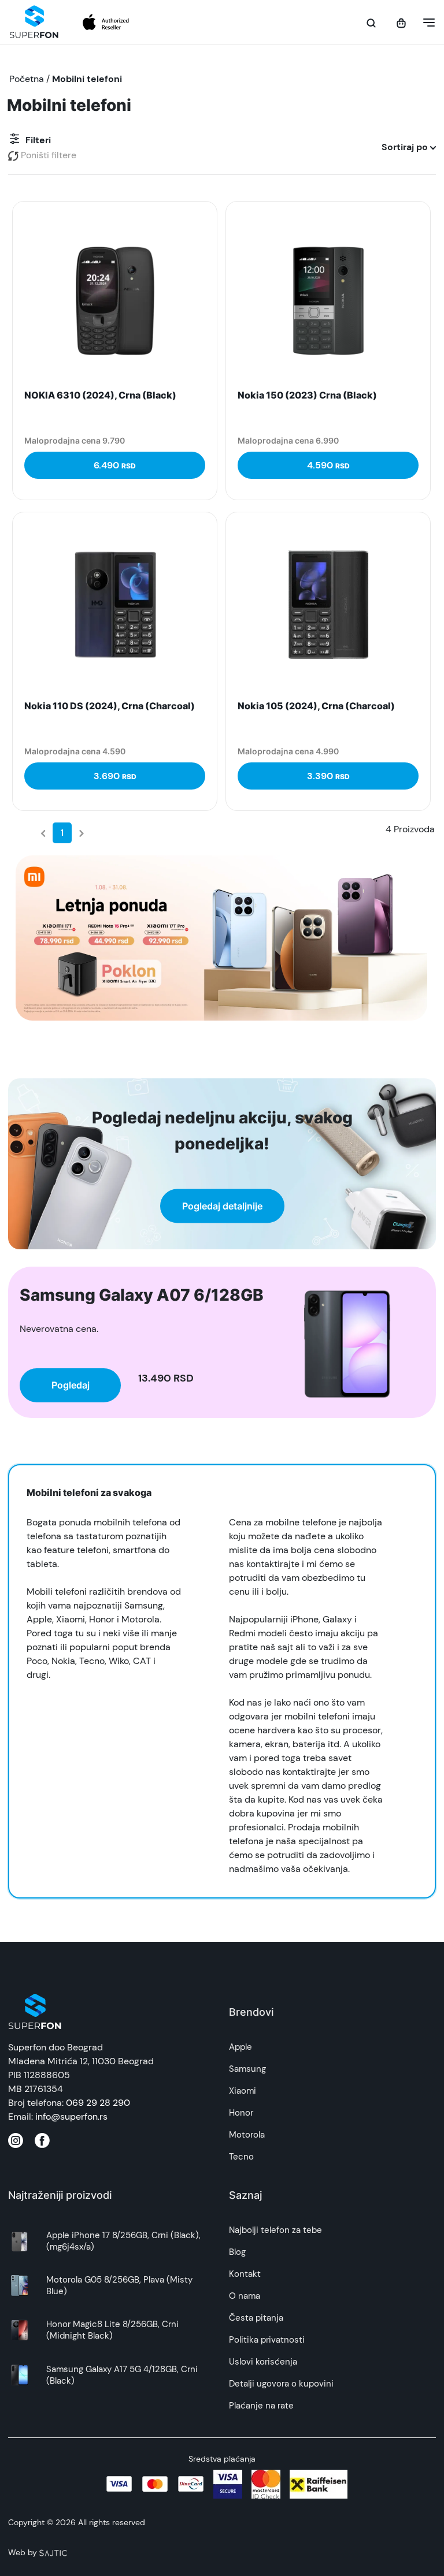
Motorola (247, 2135)
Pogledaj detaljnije (222, 1205)
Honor (241, 2113)
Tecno (241, 2157)
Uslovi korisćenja (263, 2362)
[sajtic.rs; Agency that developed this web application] (53, 2552)
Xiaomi (243, 2091)
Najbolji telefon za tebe (275, 2230)
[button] (425, 23)
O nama (245, 2296)
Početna (27, 79)
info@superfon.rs (71, 2117)
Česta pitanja (256, 2318)
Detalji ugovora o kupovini (281, 2384)
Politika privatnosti (267, 2340)
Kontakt (245, 2274)
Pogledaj (71, 1385)
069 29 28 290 (98, 2103)
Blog (237, 2252)
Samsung (247, 2069)
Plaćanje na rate (261, 2406)
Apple (240, 2047)
